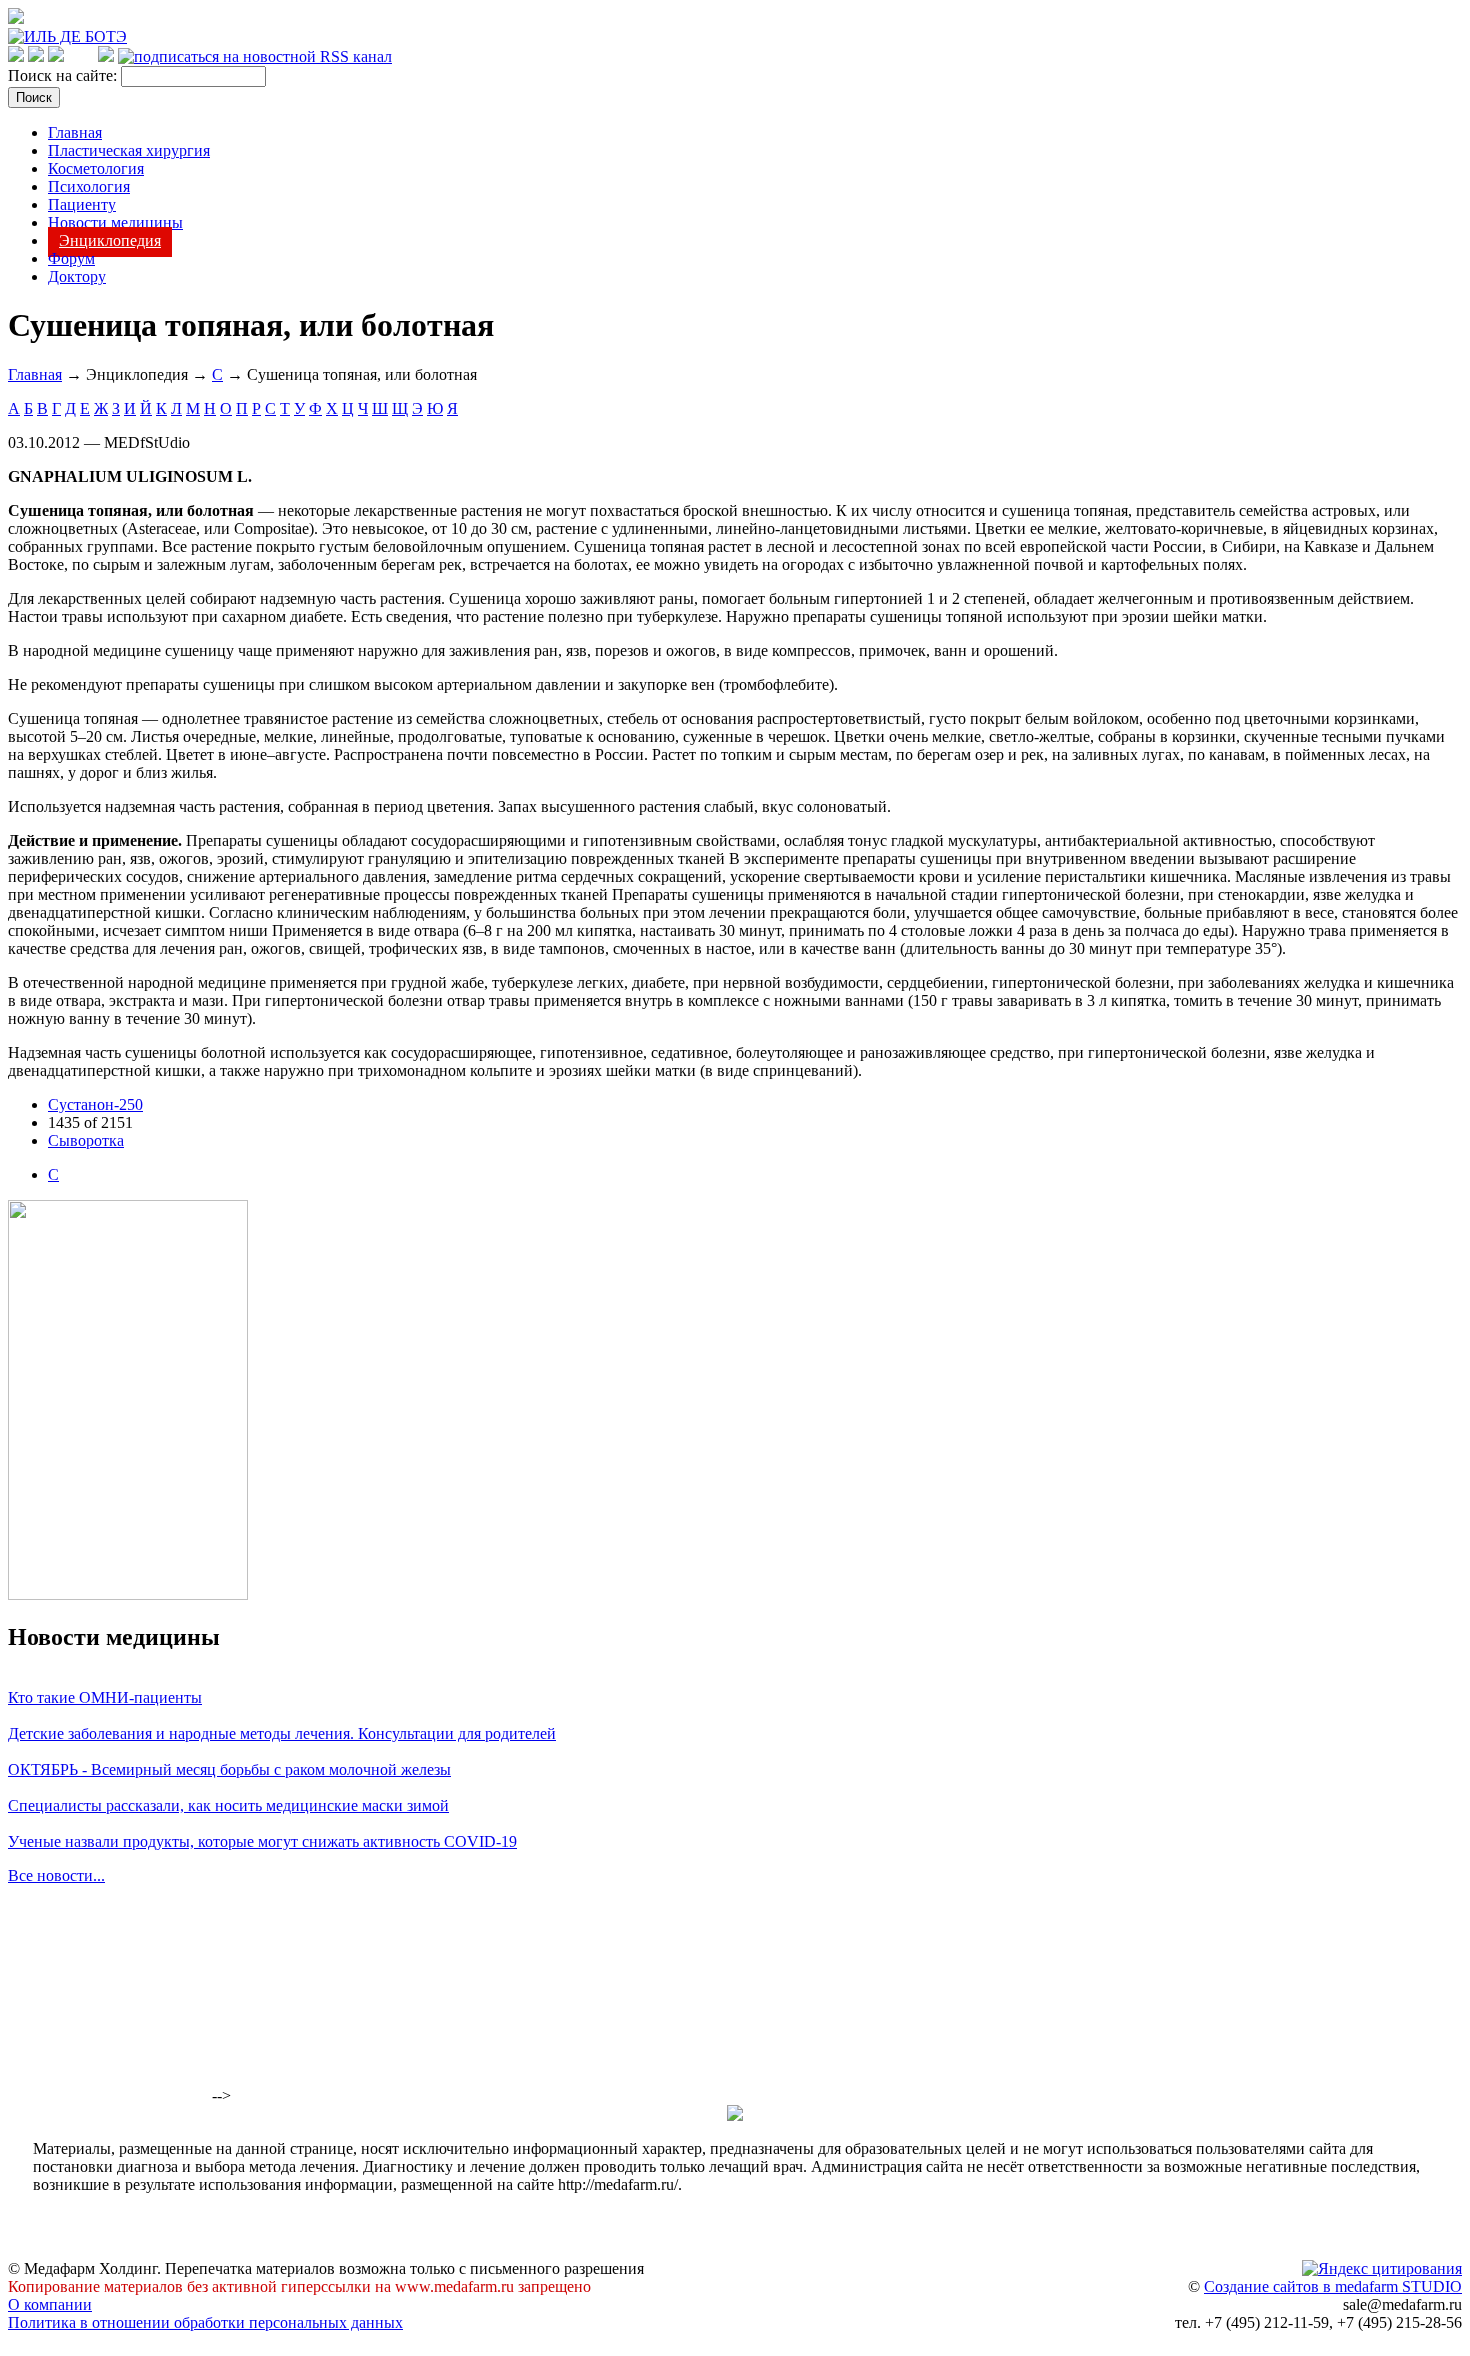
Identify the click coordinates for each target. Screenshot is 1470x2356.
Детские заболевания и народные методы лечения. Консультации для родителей (282, 1733)
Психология (89, 186)
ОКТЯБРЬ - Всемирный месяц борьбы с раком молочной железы (229, 1769)
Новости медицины (115, 222)
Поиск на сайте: (64, 75)
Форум (71, 258)
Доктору (77, 276)
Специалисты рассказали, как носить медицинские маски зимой (228, 1805)
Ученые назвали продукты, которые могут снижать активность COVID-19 (262, 1841)
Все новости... (56, 1875)
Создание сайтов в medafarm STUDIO (1333, 2286)
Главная (75, 132)
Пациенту (82, 204)
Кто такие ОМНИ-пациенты (105, 1697)
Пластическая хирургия (129, 150)
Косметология (96, 168)
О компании (50, 2304)
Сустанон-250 (95, 1104)
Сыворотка (86, 1140)
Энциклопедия (110, 240)
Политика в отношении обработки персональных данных (205, 2322)
